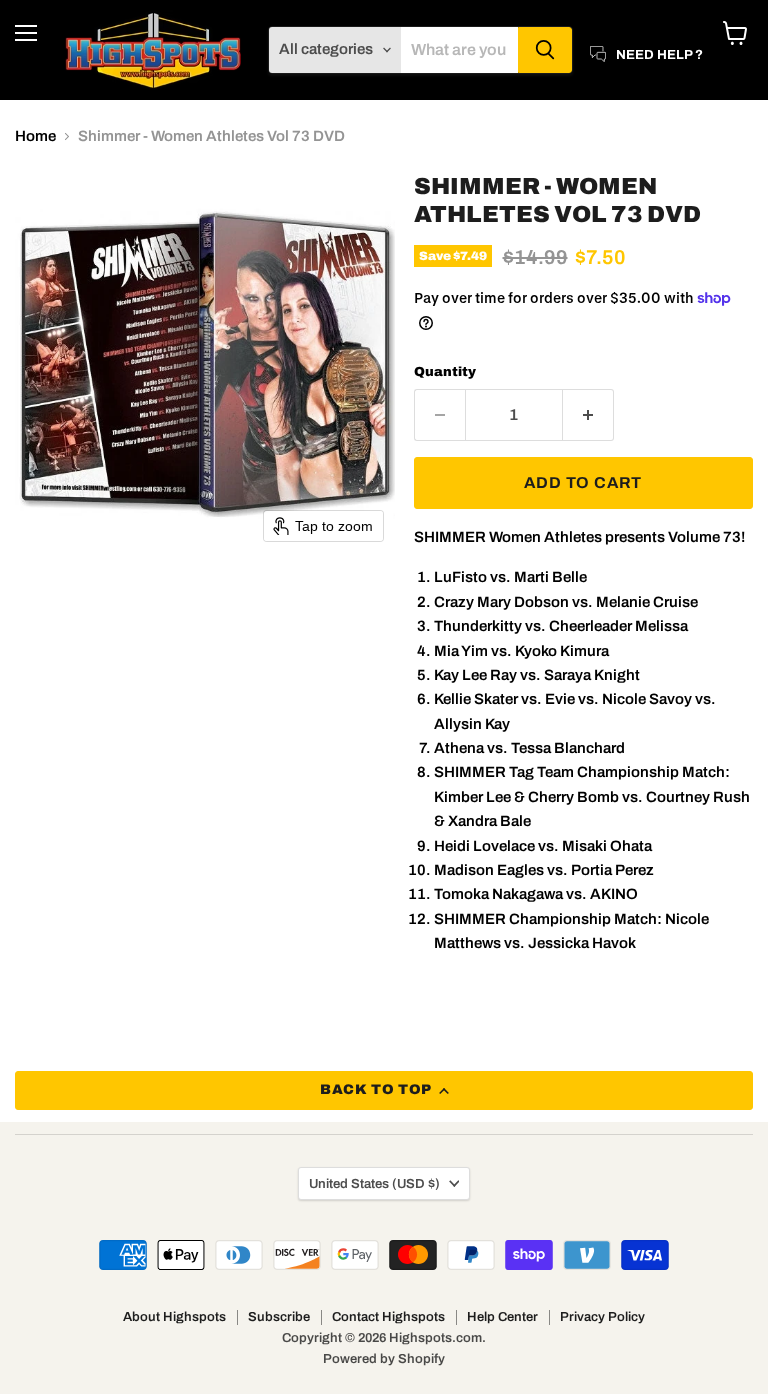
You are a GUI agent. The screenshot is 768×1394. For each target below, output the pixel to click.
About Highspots (174, 1317)
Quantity (445, 371)
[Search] (545, 50)
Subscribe (279, 1317)
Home (35, 136)
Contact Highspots (388, 1317)
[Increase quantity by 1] (588, 415)
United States (374, 1183)
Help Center (502, 1317)
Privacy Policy (602, 1317)
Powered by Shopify (384, 1359)
